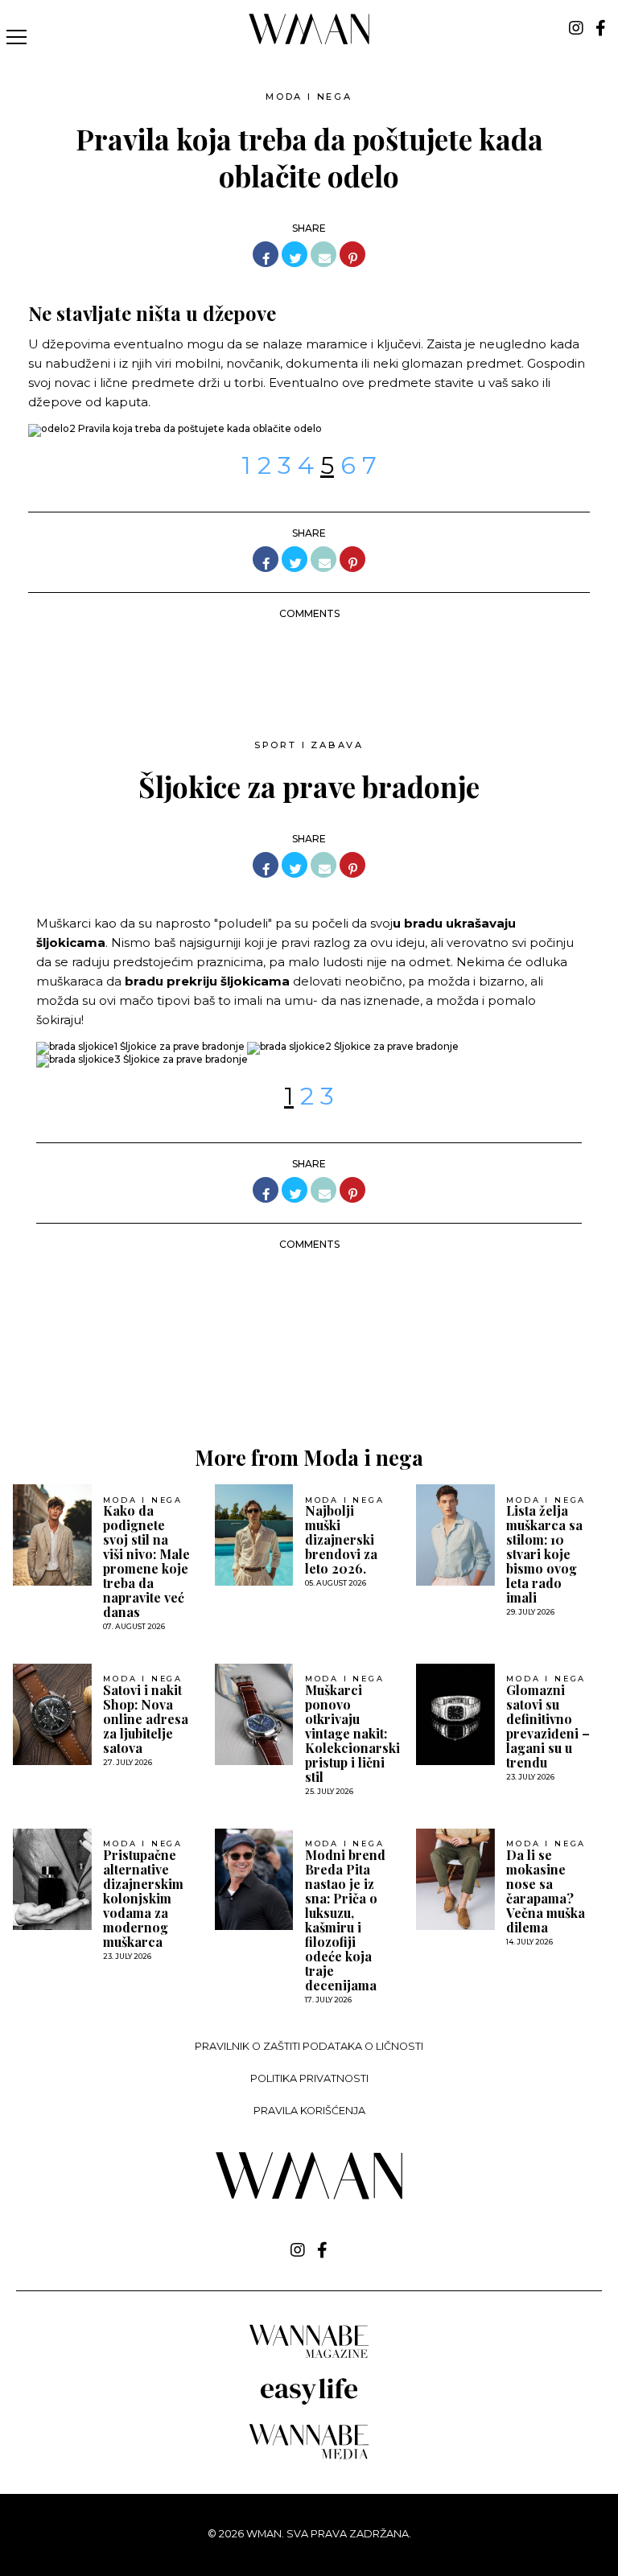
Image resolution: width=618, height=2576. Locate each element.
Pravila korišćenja (309, 2111)
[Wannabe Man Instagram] (576, 28)
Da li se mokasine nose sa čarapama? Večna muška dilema (546, 1891)
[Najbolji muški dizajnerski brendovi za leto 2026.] (254, 1535)
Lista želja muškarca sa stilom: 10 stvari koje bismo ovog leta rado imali (544, 1554)
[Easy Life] (309, 2402)
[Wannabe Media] (309, 2457)
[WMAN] (309, 41)
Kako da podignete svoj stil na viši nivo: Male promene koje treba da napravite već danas (146, 1562)
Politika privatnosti (309, 2078)
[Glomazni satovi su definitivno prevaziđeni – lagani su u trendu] (455, 1714)
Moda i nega (309, 97)
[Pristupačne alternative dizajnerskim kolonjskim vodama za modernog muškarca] (52, 1879)
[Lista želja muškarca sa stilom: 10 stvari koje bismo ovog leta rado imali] (455, 1535)
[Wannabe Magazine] (309, 2357)
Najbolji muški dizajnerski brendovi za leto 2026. (341, 1540)
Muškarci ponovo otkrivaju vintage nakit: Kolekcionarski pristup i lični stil (352, 1734)
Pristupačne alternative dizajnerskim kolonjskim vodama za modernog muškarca (143, 1899)
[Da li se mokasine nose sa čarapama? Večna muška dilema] (455, 1879)
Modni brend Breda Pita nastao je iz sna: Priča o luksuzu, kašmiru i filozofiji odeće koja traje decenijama (345, 1920)
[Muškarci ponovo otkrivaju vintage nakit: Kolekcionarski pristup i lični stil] (254, 1714)
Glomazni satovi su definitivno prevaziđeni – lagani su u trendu (548, 1726)
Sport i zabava (309, 745)
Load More (309, 1369)
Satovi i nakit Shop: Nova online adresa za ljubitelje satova (146, 1719)
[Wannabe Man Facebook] (601, 28)
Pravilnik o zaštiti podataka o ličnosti (309, 2046)
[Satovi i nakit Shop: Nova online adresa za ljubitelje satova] (52, 1714)
